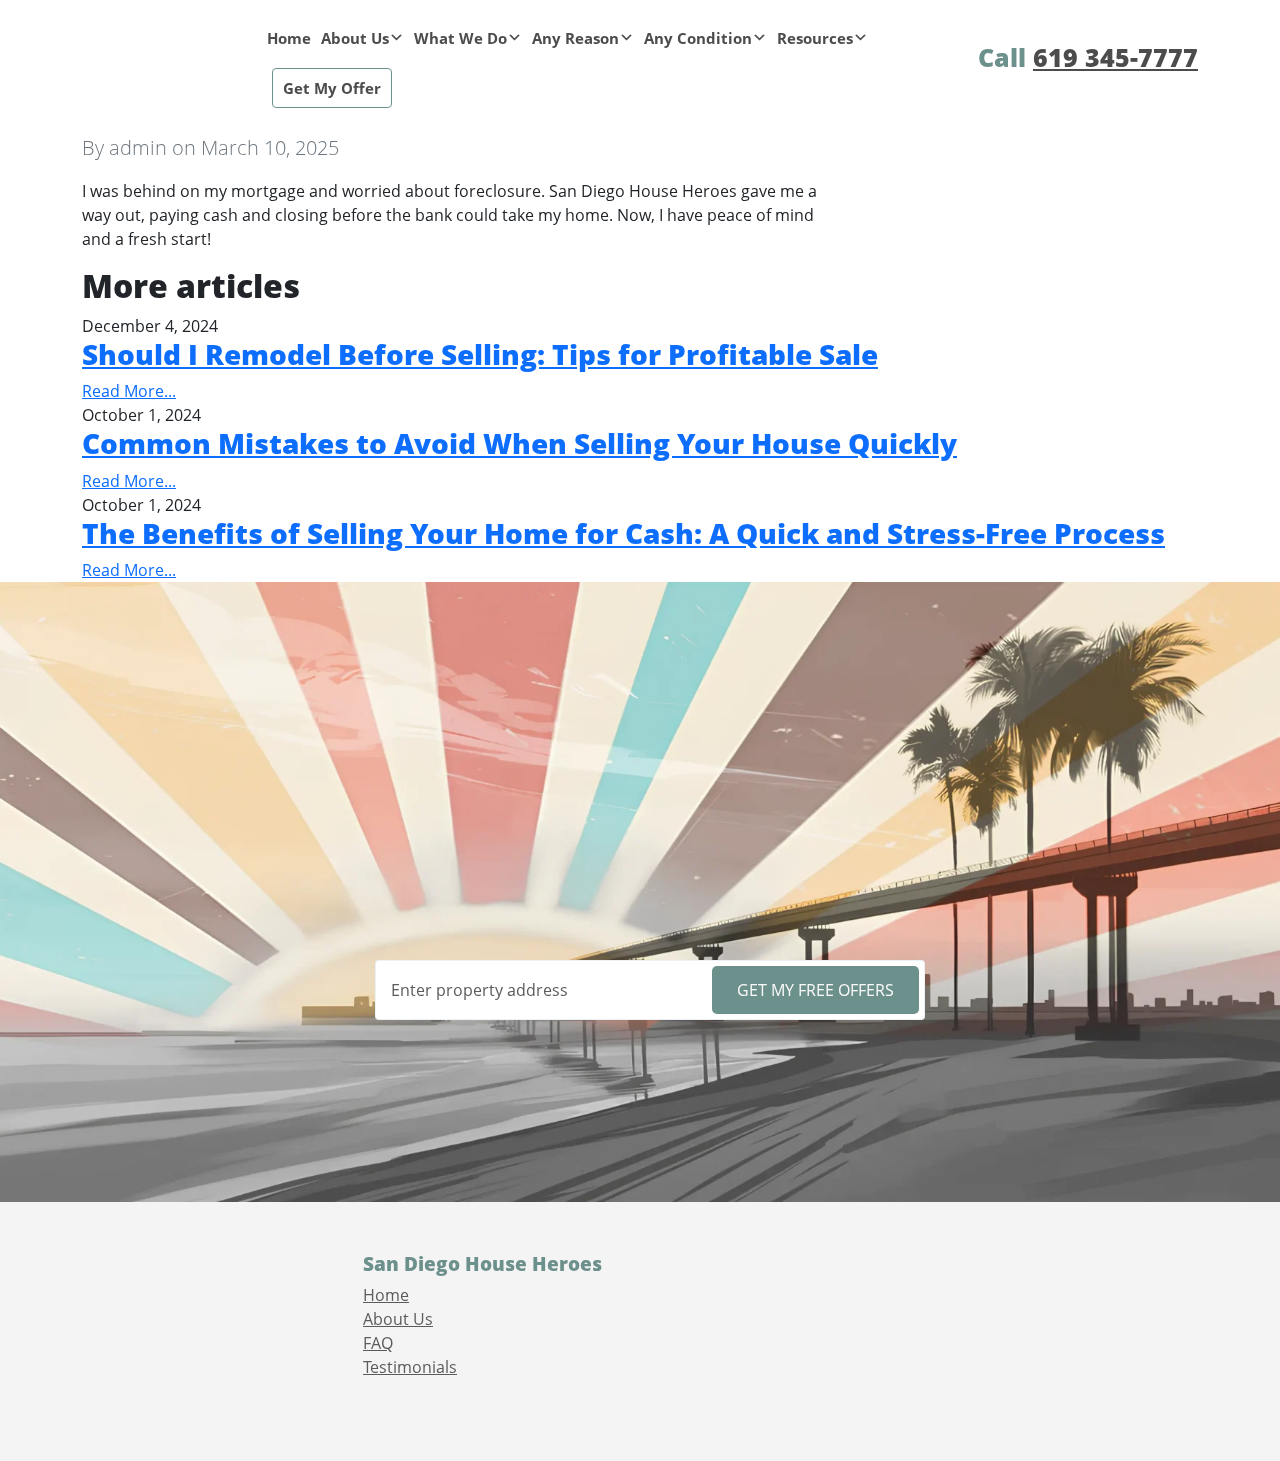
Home (289, 38)
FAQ (378, 1343)
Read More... (129, 391)
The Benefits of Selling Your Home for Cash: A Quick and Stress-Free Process (623, 533)
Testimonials (410, 1367)
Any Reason (575, 38)
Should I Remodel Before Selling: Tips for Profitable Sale (480, 354)
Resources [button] (815, 38)
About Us (355, 38)
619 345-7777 (1115, 57)
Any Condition (698, 38)
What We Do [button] (460, 38)
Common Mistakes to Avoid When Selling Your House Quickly (519, 443)
